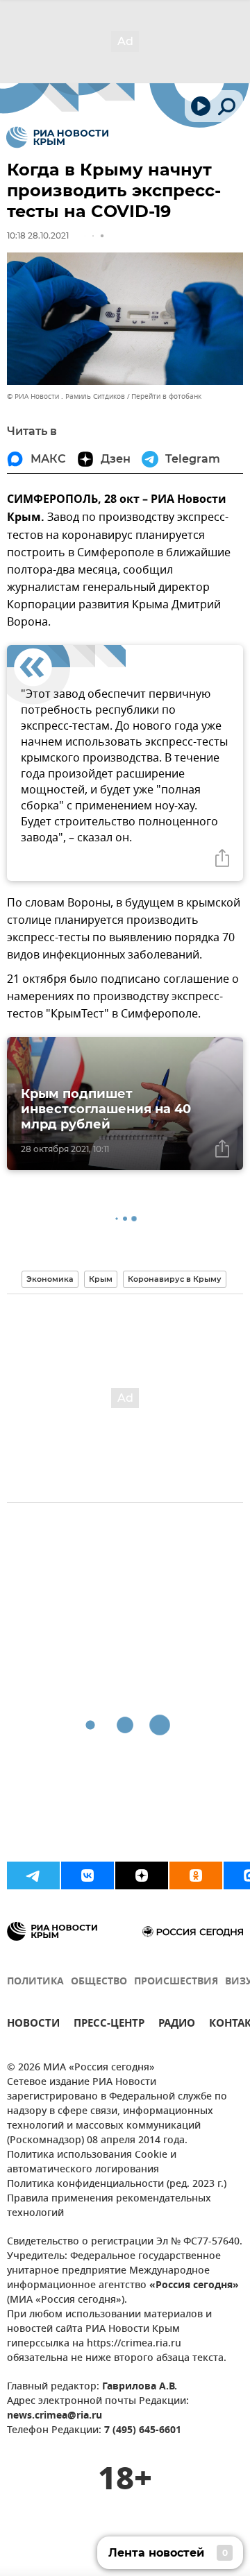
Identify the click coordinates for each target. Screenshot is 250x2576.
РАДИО (177, 2025)
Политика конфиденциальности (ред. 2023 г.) (117, 2184)
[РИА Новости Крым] (57, 137)
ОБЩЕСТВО (99, 1982)
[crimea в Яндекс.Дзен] (142, 1875)
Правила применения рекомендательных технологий (109, 2206)
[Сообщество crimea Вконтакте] (87, 1875)
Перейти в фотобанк (166, 396)
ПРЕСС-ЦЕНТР (109, 2025)
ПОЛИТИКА (35, 1982)
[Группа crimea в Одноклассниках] (196, 1875)
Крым (101, 1279)
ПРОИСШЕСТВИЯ (176, 1982)
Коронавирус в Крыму (175, 1279)
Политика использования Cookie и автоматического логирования (92, 2163)
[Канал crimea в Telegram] (33, 1875)
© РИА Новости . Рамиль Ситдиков (66, 396)
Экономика (50, 1279)
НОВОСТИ (33, 2025)
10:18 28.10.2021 (38, 235)
